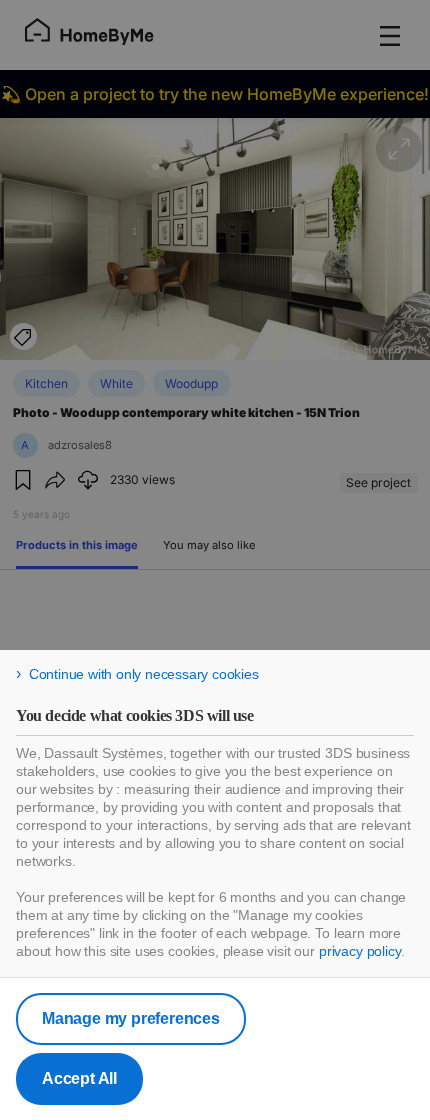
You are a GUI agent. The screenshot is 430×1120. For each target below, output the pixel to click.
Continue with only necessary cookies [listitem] (144, 674)
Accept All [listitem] (79, 1078)
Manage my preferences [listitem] (131, 1018)
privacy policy (360, 951)
